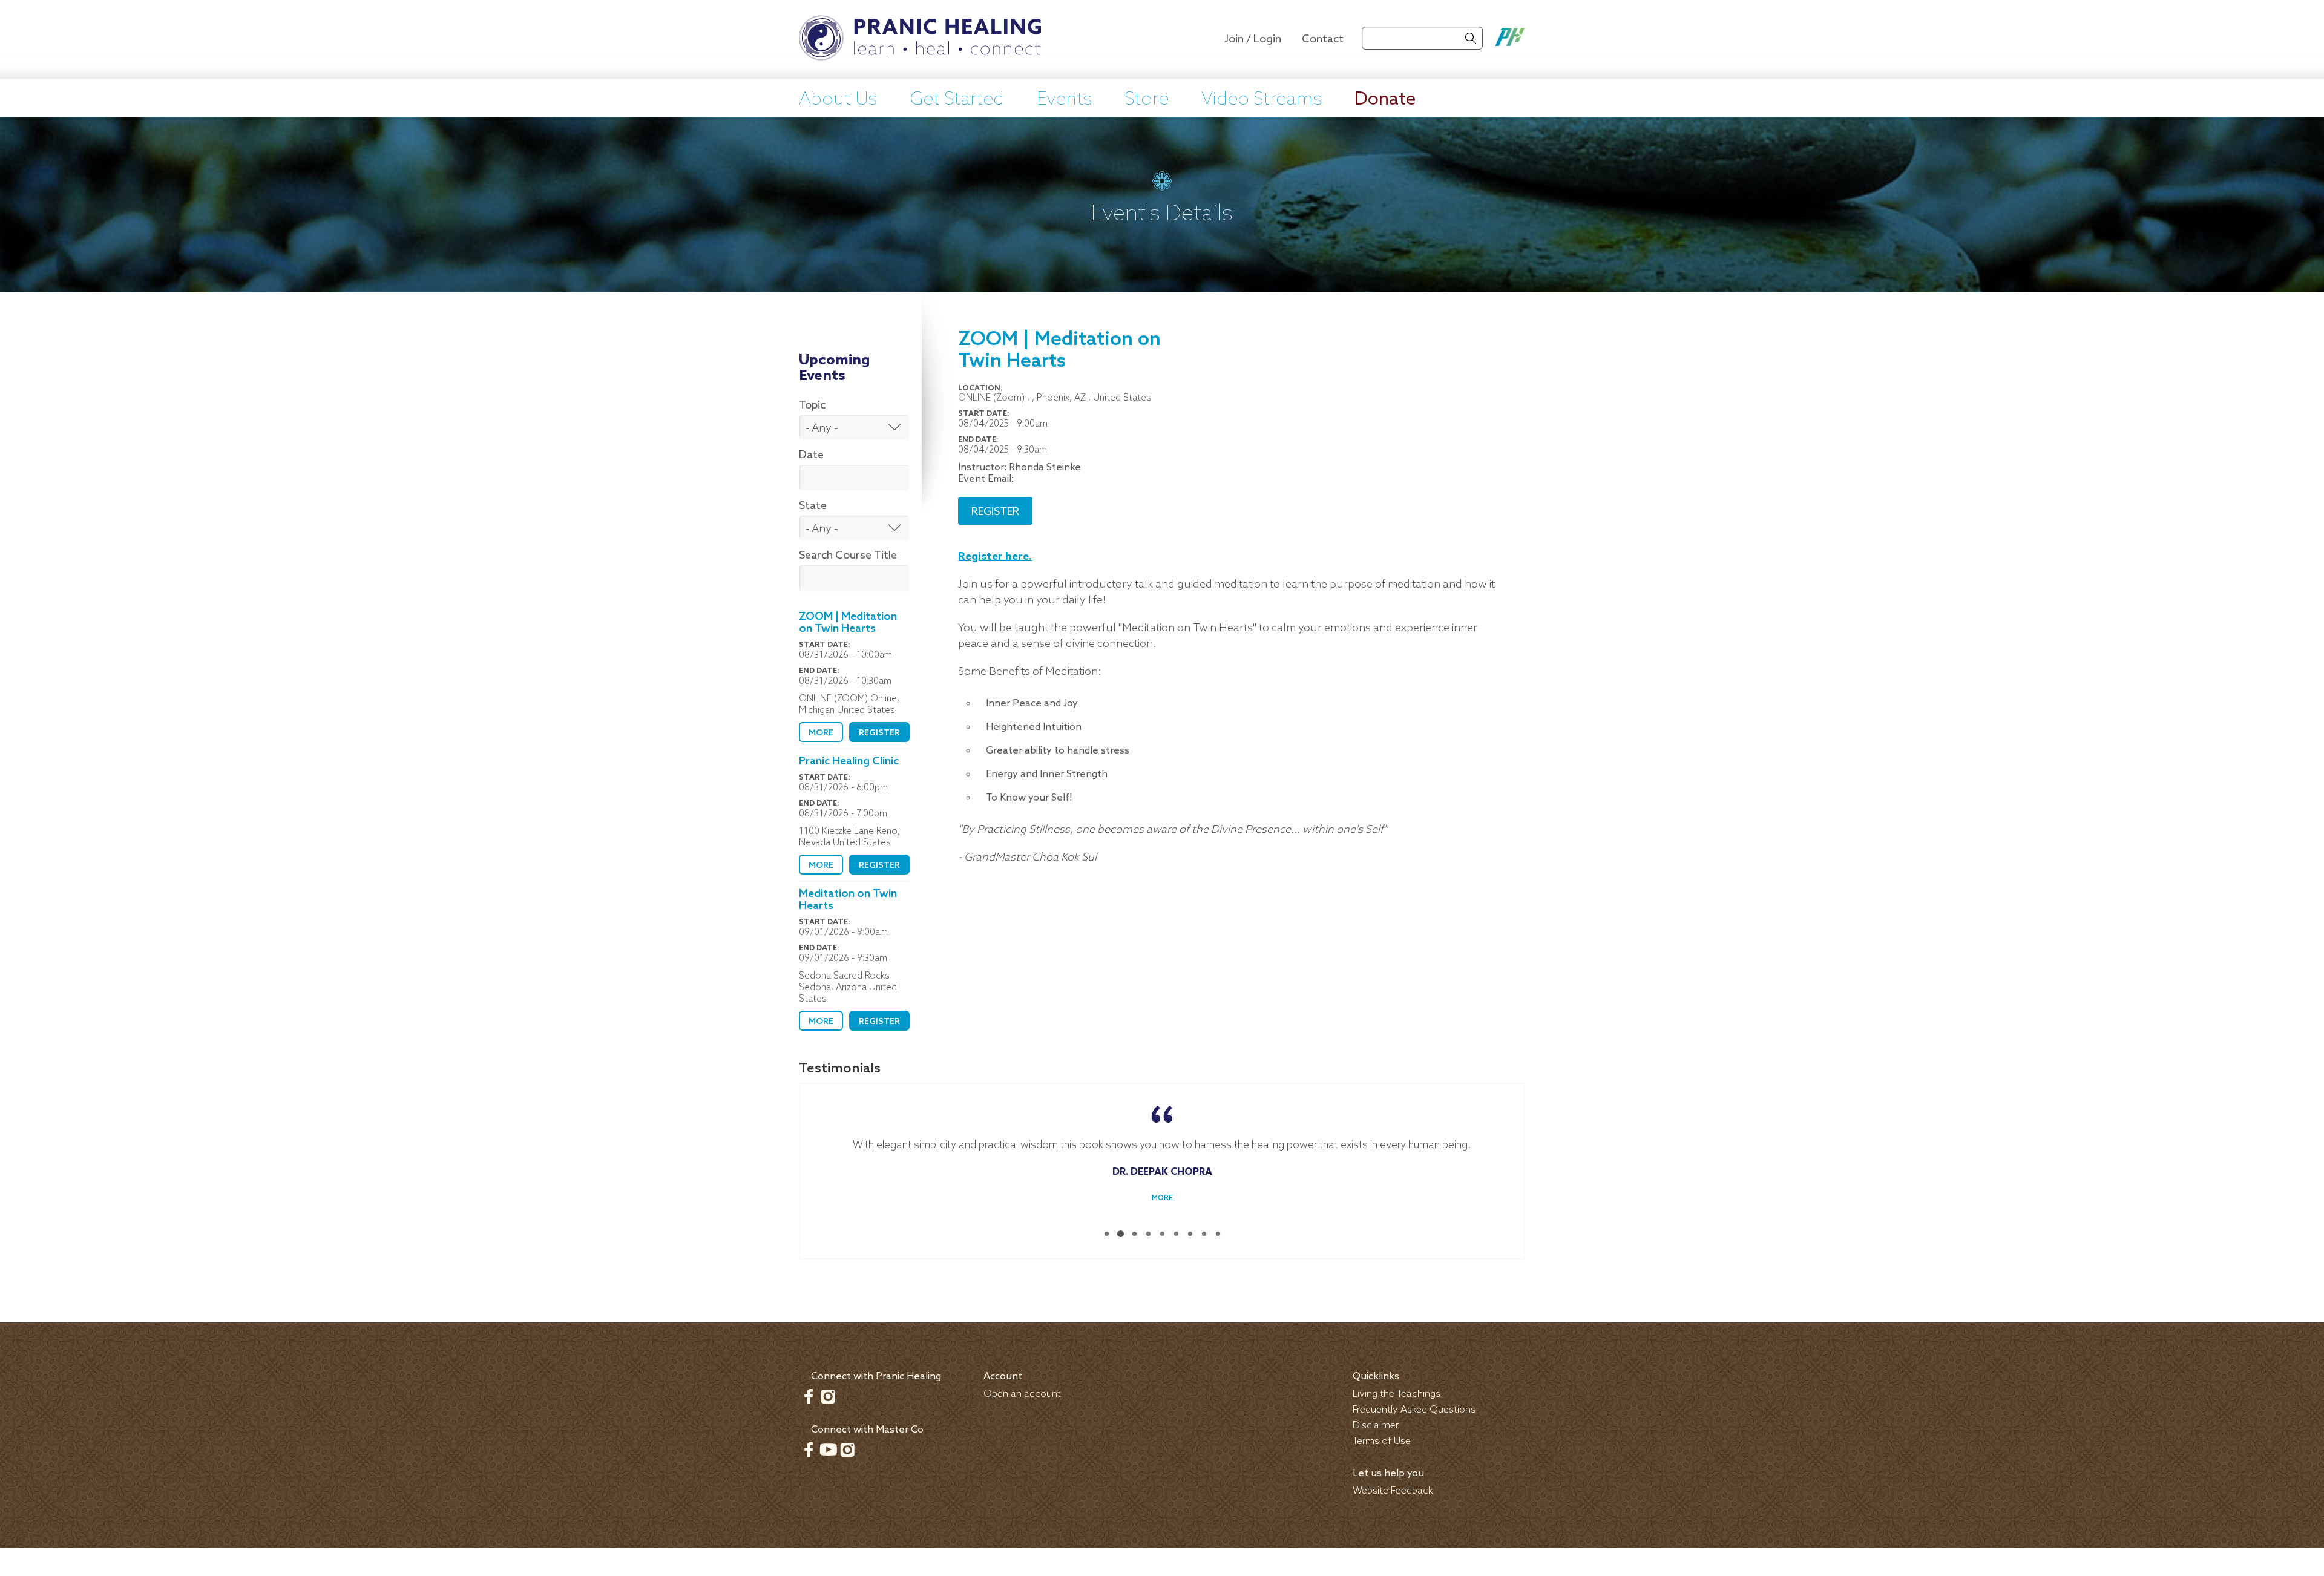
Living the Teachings (1397, 1394)
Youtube (828, 1449)
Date (811, 455)
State (813, 506)
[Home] (920, 39)
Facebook (809, 1396)
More (821, 733)
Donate (1385, 100)
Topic (812, 405)
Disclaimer (1376, 1425)
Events (1064, 100)
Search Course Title (848, 556)
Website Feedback (1393, 1490)
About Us (838, 100)
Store (1147, 100)
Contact (1323, 39)
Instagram (828, 1396)
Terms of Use (1382, 1441)
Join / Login (1253, 39)
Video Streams (1262, 100)
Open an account (1022, 1394)
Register (879, 733)
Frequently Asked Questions (1414, 1409)
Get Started (957, 100)
